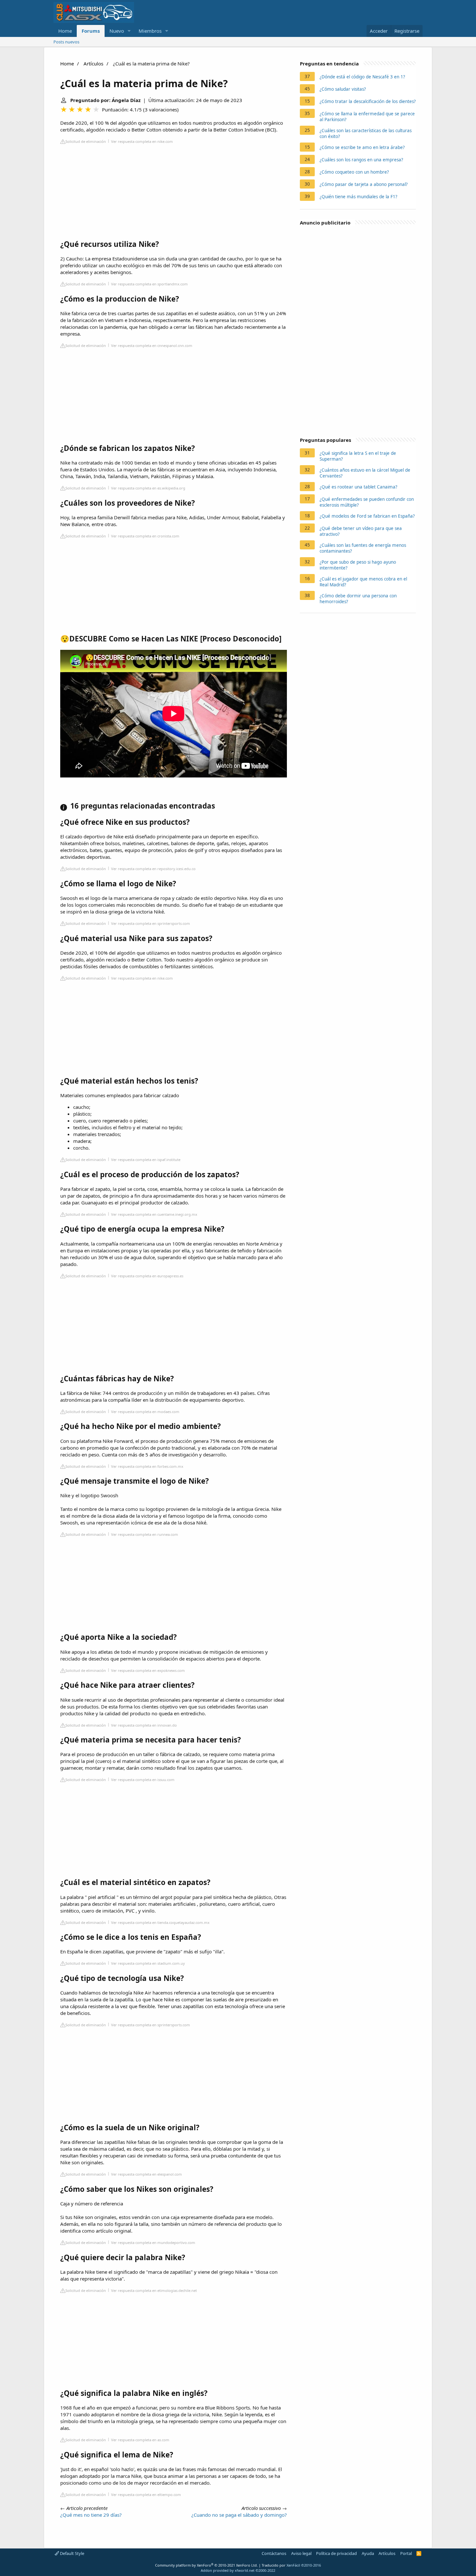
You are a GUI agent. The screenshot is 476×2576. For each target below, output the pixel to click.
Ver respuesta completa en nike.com (142, 141)
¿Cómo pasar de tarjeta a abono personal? (364, 184)
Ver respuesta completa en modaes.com (145, 1412)
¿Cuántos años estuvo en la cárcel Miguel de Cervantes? (365, 473)
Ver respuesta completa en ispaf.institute (146, 1160)
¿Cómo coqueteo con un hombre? (354, 172)
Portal (406, 2553)
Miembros (150, 31)
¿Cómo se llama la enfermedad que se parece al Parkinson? (367, 117)
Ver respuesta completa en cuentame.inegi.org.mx (154, 1214)
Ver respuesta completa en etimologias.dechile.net (154, 2290)
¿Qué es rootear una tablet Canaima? (358, 487)
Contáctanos (274, 2553)
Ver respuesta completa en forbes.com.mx (147, 1466)
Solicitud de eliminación (86, 141)
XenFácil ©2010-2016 (304, 2565)
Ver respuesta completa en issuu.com (143, 1780)
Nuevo (117, 31)
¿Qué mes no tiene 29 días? (91, 2515)
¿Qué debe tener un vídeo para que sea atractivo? (361, 531)
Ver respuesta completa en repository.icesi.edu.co (153, 869)
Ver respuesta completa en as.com (140, 2440)
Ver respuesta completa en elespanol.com (147, 2174)
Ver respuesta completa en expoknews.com (148, 1670)
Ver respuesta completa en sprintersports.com (151, 923)
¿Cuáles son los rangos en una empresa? (361, 160)
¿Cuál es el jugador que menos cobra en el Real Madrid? (363, 582)
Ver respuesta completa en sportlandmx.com (149, 284)
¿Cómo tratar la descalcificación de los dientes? (368, 101)
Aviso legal (301, 2553)
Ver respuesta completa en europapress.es (147, 1276)
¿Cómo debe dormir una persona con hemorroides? (358, 599)
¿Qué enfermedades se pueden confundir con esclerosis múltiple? (367, 502)
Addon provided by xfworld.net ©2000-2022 (238, 2570)
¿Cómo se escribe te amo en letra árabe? (362, 147)
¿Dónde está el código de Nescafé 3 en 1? (362, 77)
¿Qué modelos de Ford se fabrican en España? (367, 516)
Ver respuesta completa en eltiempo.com (146, 2495)
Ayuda (368, 2553)
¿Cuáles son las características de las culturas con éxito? (366, 133)
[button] (129, 31)
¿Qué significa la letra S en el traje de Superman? (358, 456)
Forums (91, 31)
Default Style (72, 2553)
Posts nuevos (66, 42)
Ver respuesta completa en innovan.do (144, 1725)
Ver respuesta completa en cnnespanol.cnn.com (152, 345)
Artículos (93, 63)
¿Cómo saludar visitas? (343, 89)
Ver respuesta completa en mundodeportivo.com (153, 2242)
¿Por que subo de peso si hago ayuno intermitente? (358, 565)
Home (65, 31)
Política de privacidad (336, 2553)
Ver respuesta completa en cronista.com (145, 536)
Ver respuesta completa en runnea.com (145, 1534)
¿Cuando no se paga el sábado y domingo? (239, 2515)
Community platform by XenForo (206, 2565)
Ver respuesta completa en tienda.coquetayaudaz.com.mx (160, 1922)
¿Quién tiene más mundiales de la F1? (358, 197)
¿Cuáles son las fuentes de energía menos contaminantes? (363, 548)
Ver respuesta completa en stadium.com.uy (148, 1963)
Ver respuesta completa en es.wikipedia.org (148, 488)
